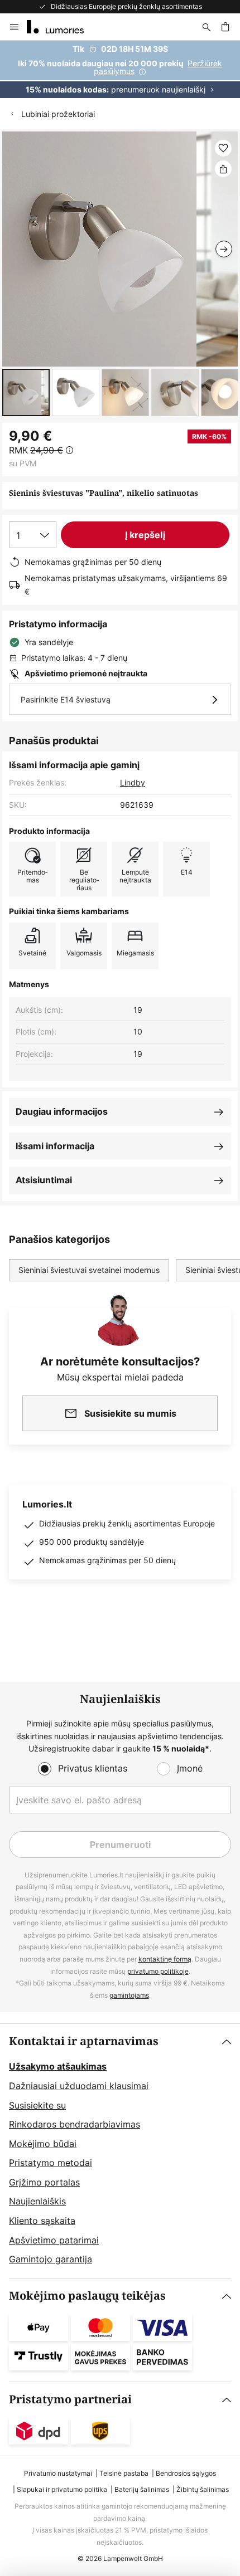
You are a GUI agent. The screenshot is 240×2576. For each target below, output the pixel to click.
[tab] (120, 2151)
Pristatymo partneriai (70, 2400)
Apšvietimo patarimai (54, 2240)
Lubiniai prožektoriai (58, 114)
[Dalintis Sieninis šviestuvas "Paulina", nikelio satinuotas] (223, 169)
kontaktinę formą (165, 1959)
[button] (26, 392)
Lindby (133, 782)
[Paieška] (207, 27)
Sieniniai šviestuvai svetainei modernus (89, 1270)
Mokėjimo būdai (43, 2144)
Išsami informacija (55, 1146)
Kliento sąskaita (42, 2221)
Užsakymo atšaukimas (58, 2066)
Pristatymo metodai (51, 2163)
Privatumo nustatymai (58, 2473)
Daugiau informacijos (62, 1111)
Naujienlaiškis (37, 2201)
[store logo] (62, 27)
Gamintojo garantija (51, 2259)
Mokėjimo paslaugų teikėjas (87, 2296)
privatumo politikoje (158, 1971)
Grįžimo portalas (44, 2182)
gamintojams (129, 1995)
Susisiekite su (37, 2105)
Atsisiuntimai (44, 1180)
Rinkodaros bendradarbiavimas (75, 2124)
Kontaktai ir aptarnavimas (84, 2041)
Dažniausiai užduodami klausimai (79, 2086)
